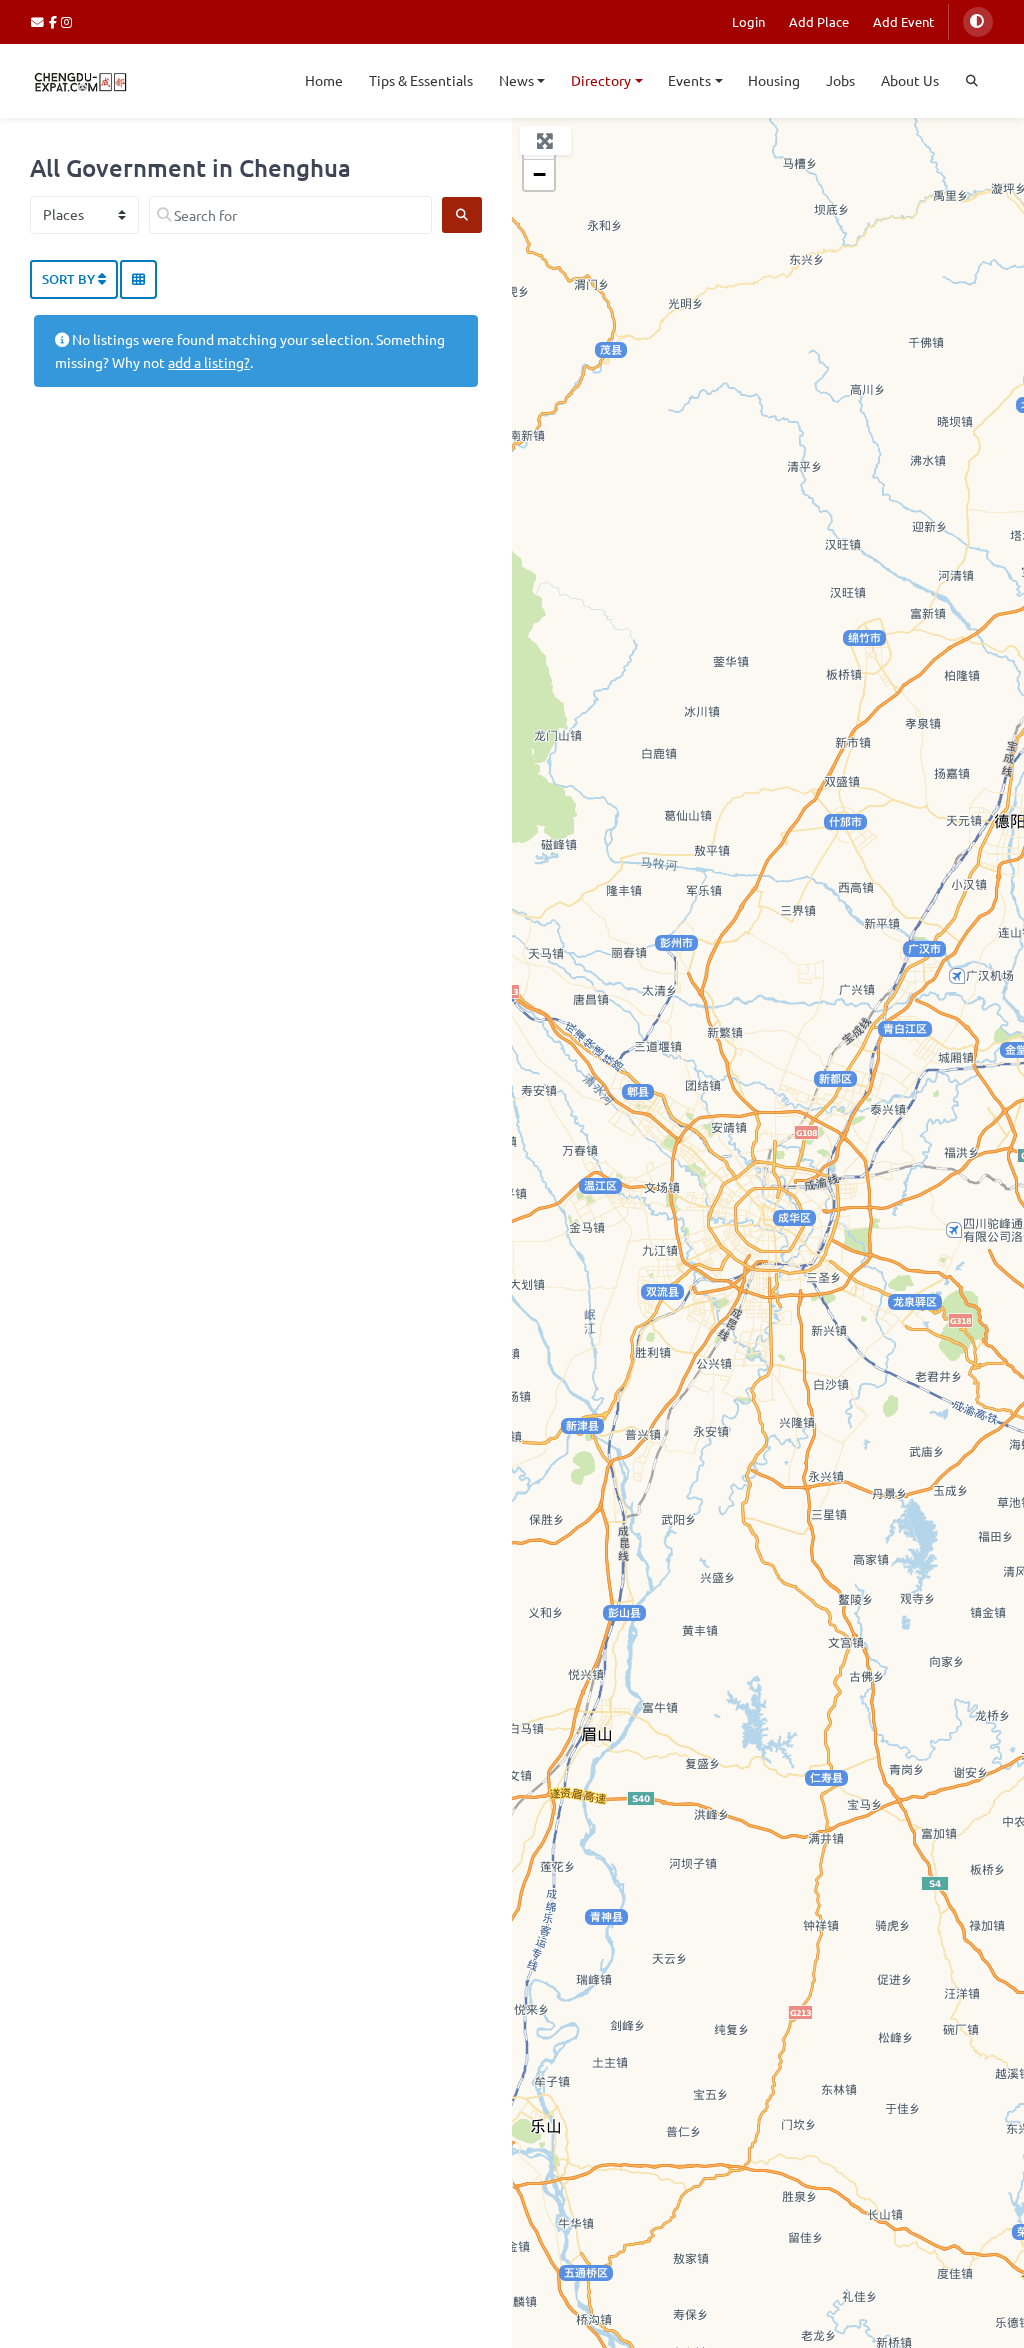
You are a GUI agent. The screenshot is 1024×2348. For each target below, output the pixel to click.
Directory (601, 80)
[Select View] (138, 280)
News (516, 80)
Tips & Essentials (421, 80)
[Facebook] (55, 21)
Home (324, 80)
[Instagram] (67, 21)
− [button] (539, 174)
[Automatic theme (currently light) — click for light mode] (978, 22)
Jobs (840, 80)
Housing (774, 80)
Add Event (903, 21)
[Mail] (40, 21)
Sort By (70, 279)
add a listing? (209, 362)
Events (689, 80)
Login (748, 21)
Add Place (819, 21)
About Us (910, 80)
